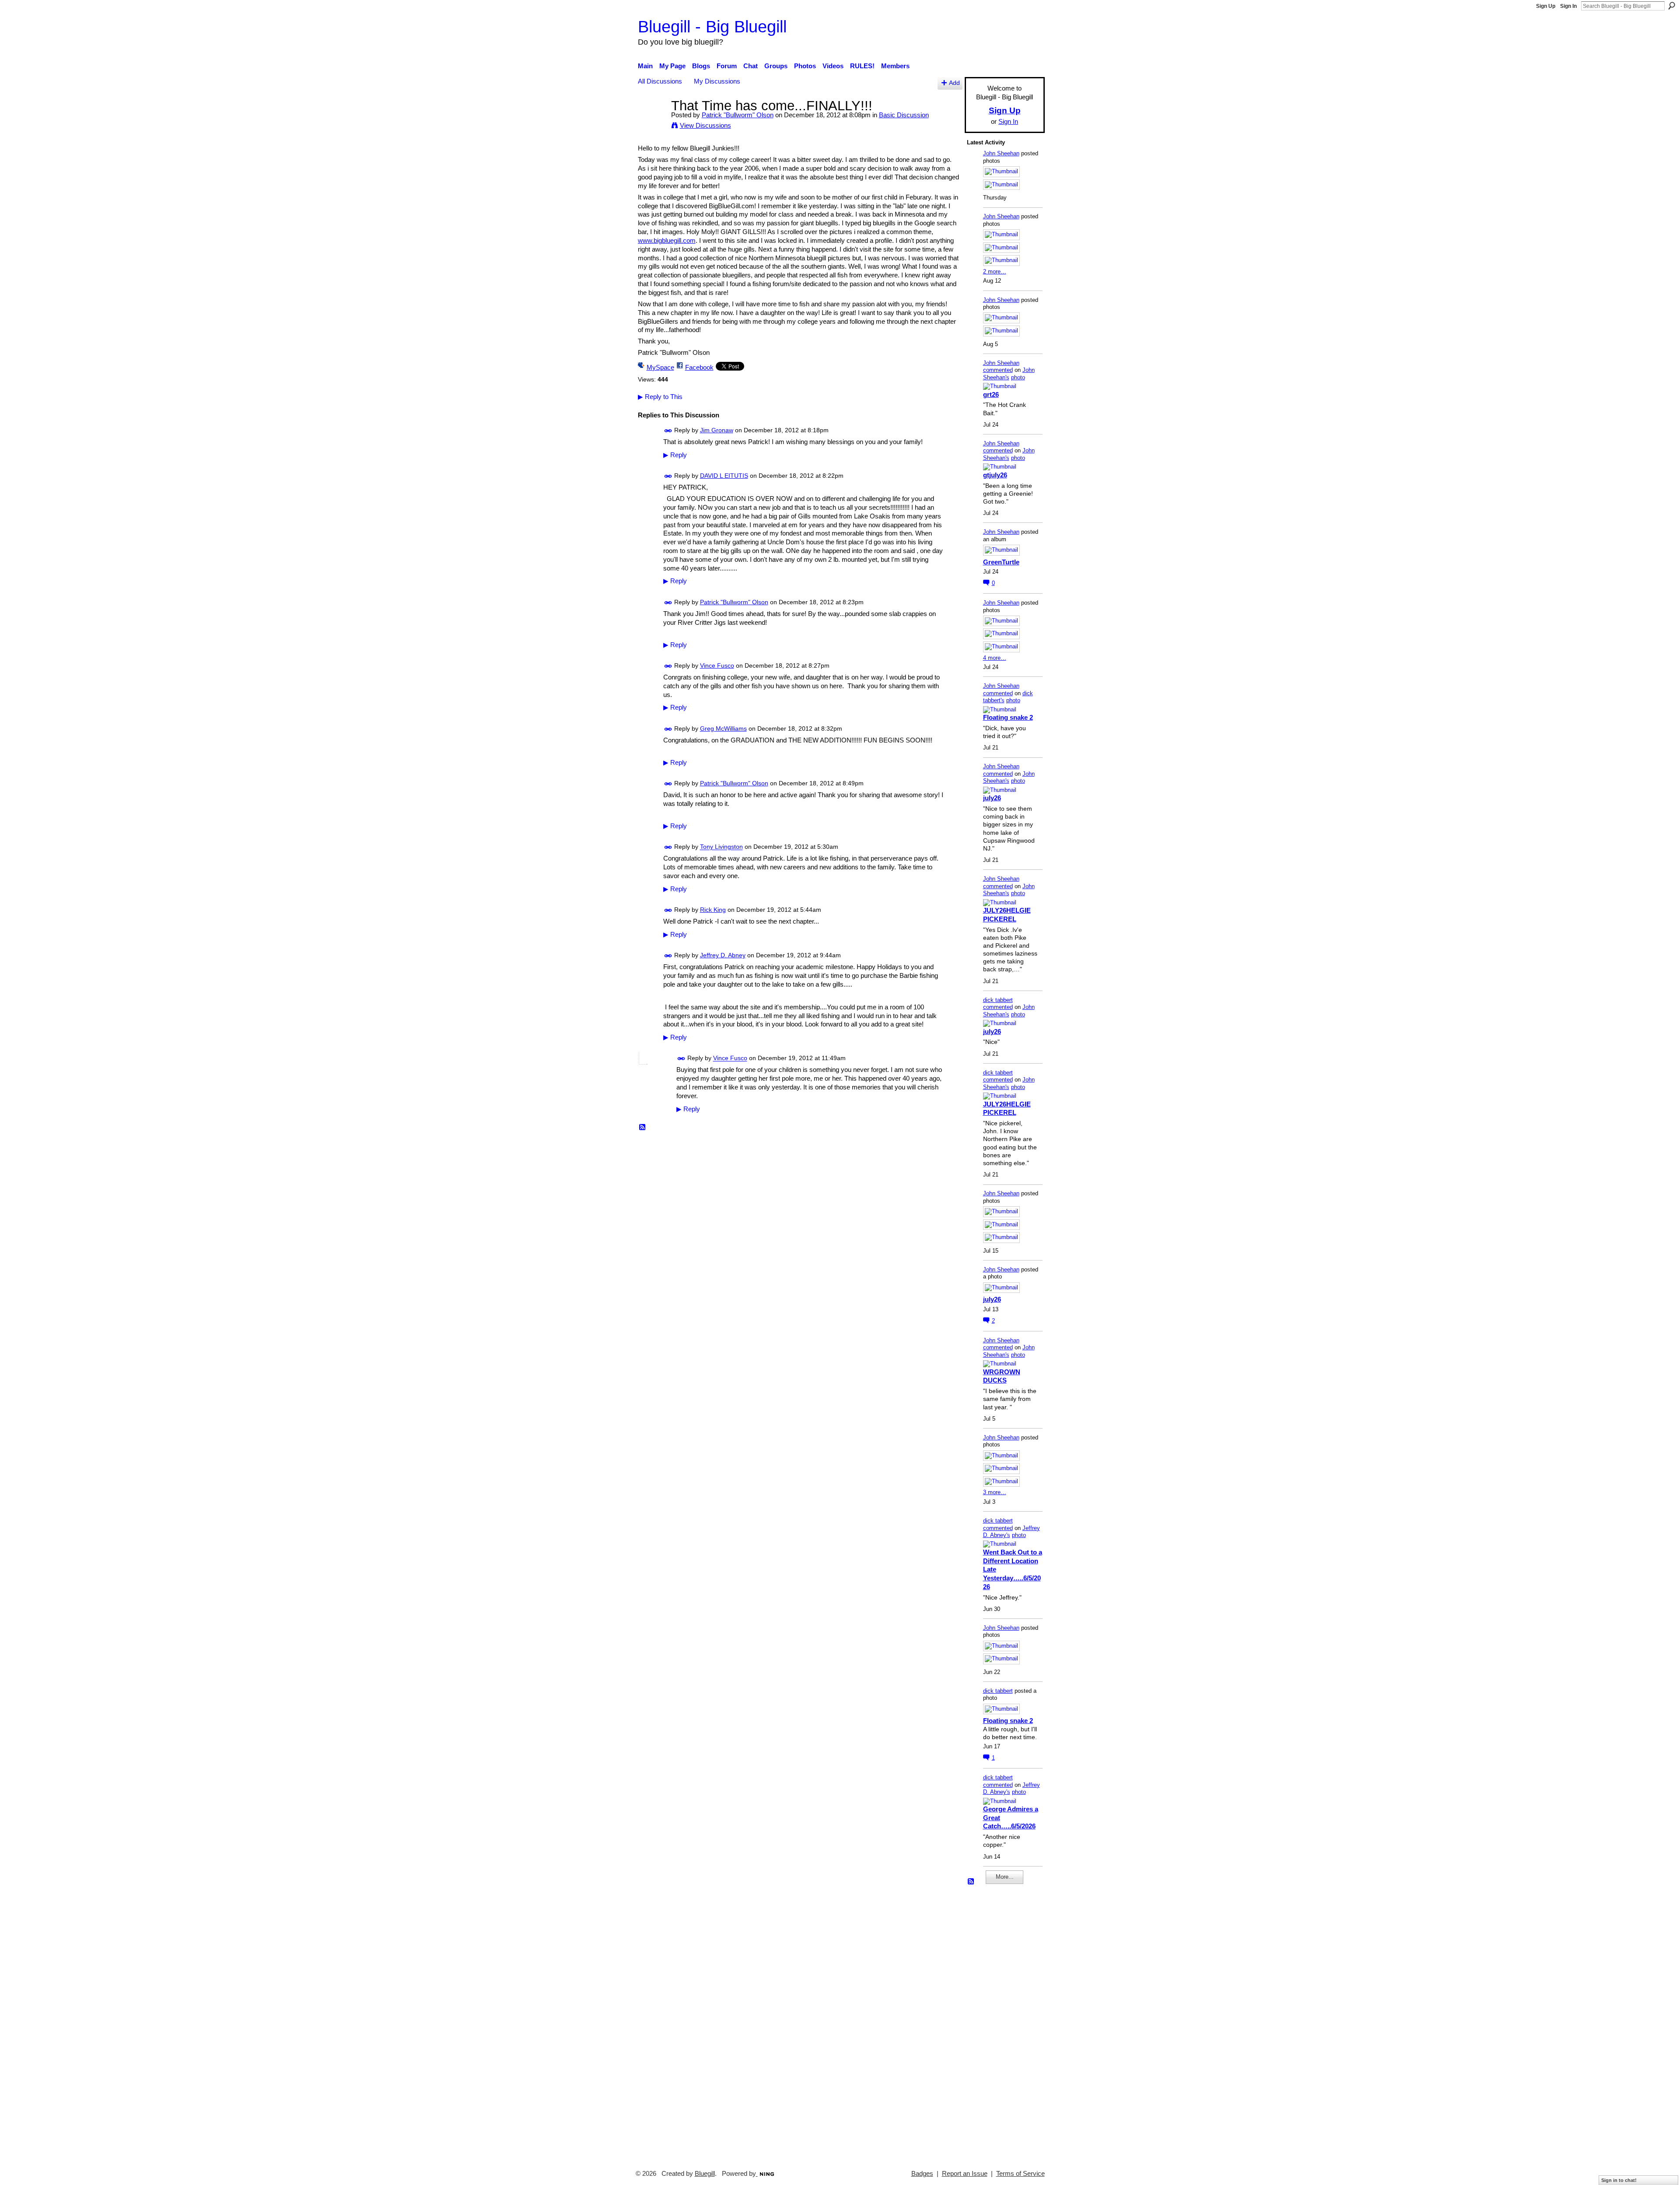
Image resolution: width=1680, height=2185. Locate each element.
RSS (643, 1128)
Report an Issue (965, 2174)
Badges (922, 2174)
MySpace (660, 367)
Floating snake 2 (1008, 717)
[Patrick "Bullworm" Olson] (652, 122)
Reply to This (660, 397)
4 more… (995, 658)
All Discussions (660, 81)
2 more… (995, 271)
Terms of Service (1020, 2174)
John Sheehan (1001, 153)
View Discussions (705, 125)
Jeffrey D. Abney (723, 955)
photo (1018, 377)
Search (1672, 6)
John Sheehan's (1009, 374)
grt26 (991, 394)
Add (954, 83)
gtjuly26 (995, 475)
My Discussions (717, 81)
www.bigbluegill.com (667, 240)
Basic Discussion (904, 115)
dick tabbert (998, 1000)
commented (998, 370)
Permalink (668, 431)
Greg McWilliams (723, 728)
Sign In (1568, 6)
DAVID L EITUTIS (724, 476)
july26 (992, 798)
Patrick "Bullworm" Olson (738, 115)
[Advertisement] (993, 2023)
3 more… (995, 1492)
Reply (675, 455)
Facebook (699, 367)
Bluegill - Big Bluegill (712, 26)
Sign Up (1546, 6)
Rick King (713, 910)
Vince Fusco (717, 665)
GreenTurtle (1001, 562)
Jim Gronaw (717, 430)
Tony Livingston (721, 847)
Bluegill (705, 2174)
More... (1005, 1877)
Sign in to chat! (1619, 2180)
